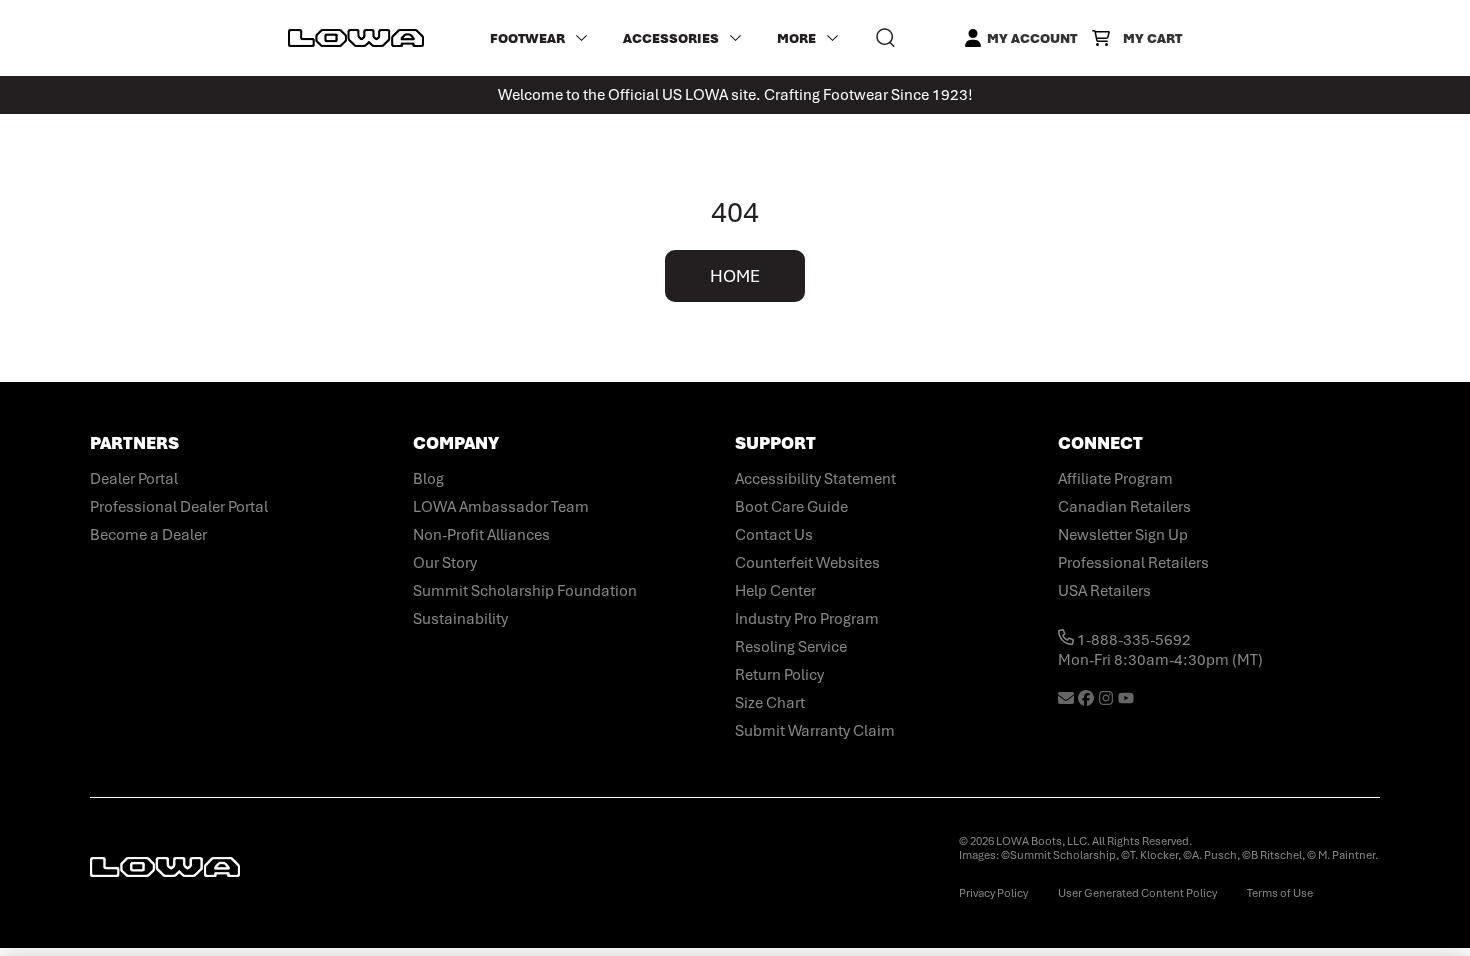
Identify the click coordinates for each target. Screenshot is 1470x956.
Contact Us (774, 535)
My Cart (1152, 38)
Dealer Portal (134, 479)
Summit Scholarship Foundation (525, 591)
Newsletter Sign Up (1123, 535)
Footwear (527, 38)
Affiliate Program (1115, 479)
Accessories (671, 38)
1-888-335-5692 (1132, 640)
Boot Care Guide (791, 507)
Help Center (775, 591)
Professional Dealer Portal (179, 507)
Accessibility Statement (815, 479)
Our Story (445, 563)
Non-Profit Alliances (481, 535)
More (796, 38)
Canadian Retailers (1124, 507)
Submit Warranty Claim (815, 731)
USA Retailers (1104, 591)
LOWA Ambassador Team (501, 507)
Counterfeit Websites (807, 563)
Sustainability (460, 619)
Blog (428, 479)
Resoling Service (791, 647)
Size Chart (770, 703)
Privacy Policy (993, 893)
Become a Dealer (148, 535)
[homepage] (356, 38)
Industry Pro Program (807, 619)
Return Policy (779, 675)
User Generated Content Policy (1137, 893)
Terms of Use (1280, 893)
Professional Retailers (1133, 563)
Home (735, 276)
